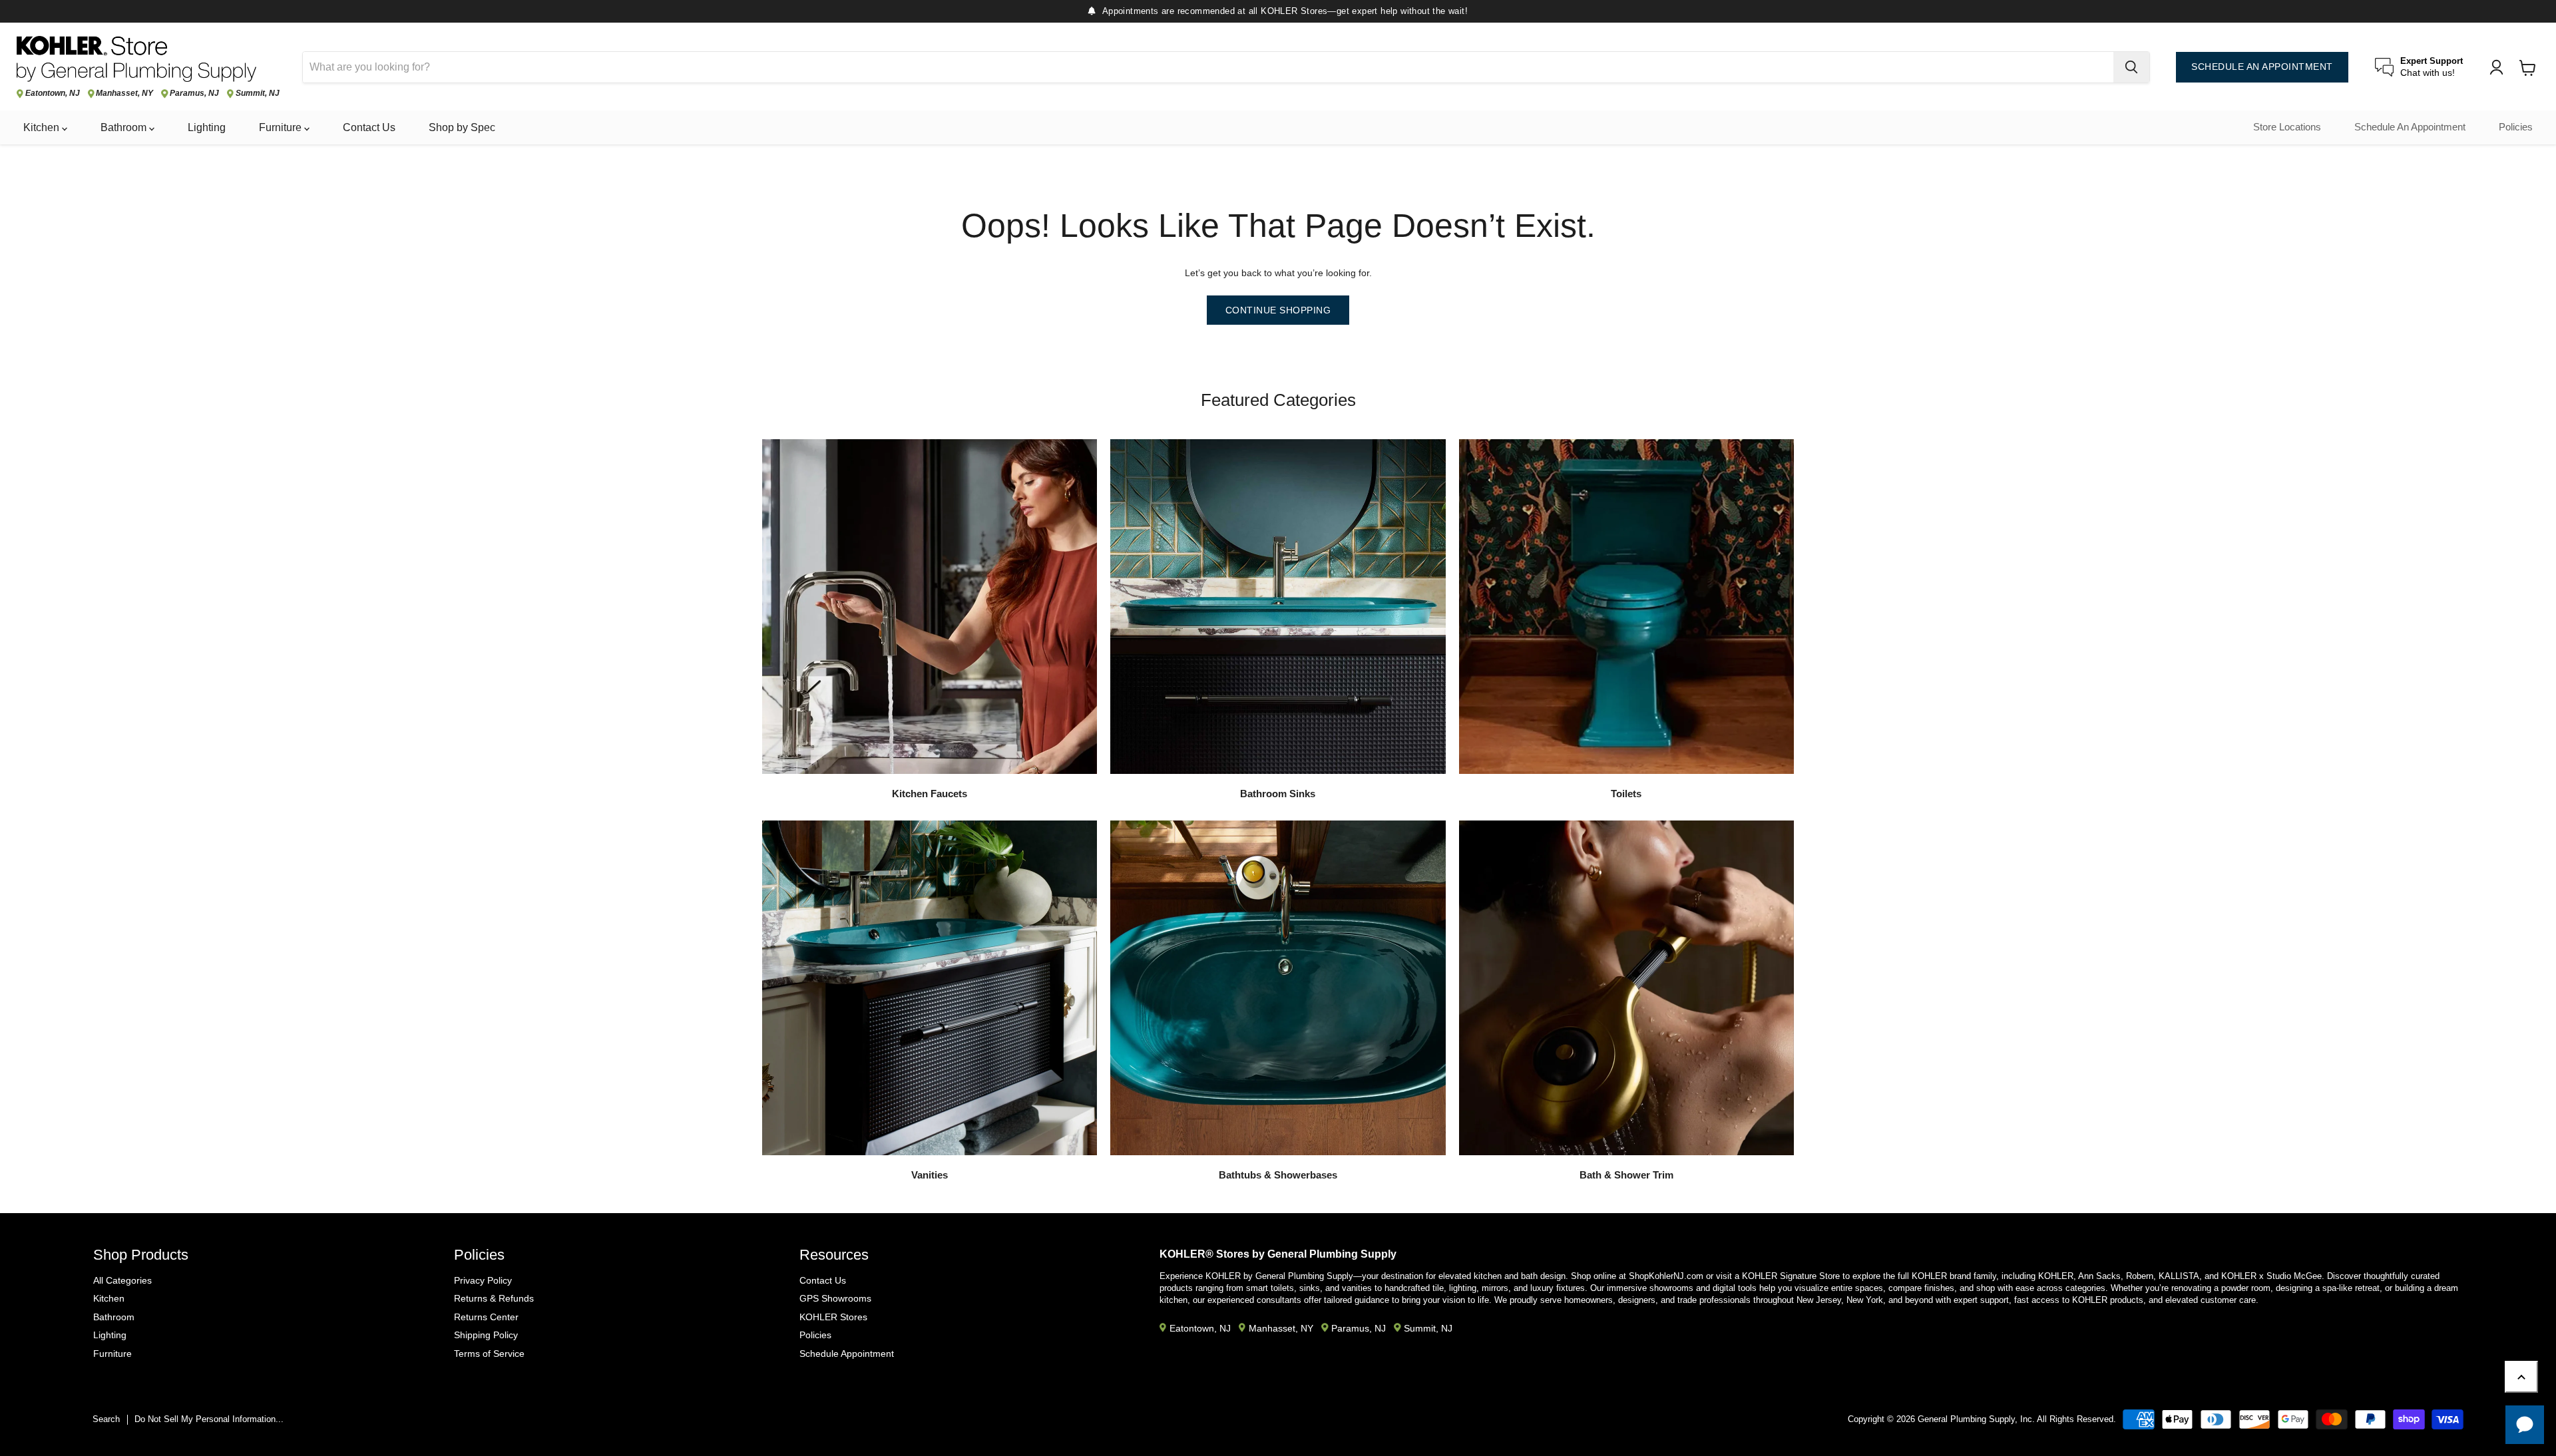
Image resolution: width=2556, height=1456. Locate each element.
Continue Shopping (1278, 310)
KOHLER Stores (833, 1317)
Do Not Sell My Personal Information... (209, 1419)
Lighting (207, 127)
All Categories (122, 1280)
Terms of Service (489, 1354)
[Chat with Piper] (2525, 1425)
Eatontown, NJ (53, 93)
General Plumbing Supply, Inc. (1976, 1419)
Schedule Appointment (847, 1354)
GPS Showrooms (835, 1298)
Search (106, 1419)
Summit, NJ (258, 93)
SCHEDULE (2262, 67)
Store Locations (2287, 127)
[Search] (2131, 67)
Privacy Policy (483, 1280)
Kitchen (43, 127)
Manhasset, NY (124, 93)
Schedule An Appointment (2410, 127)
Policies (2516, 127)
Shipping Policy (486, 1335)
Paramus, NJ (194, 93)
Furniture (282, 127)
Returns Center (486, 1317)
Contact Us (369, 127)
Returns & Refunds (494, 1298)
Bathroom (125, 127)
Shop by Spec (462, 127)
